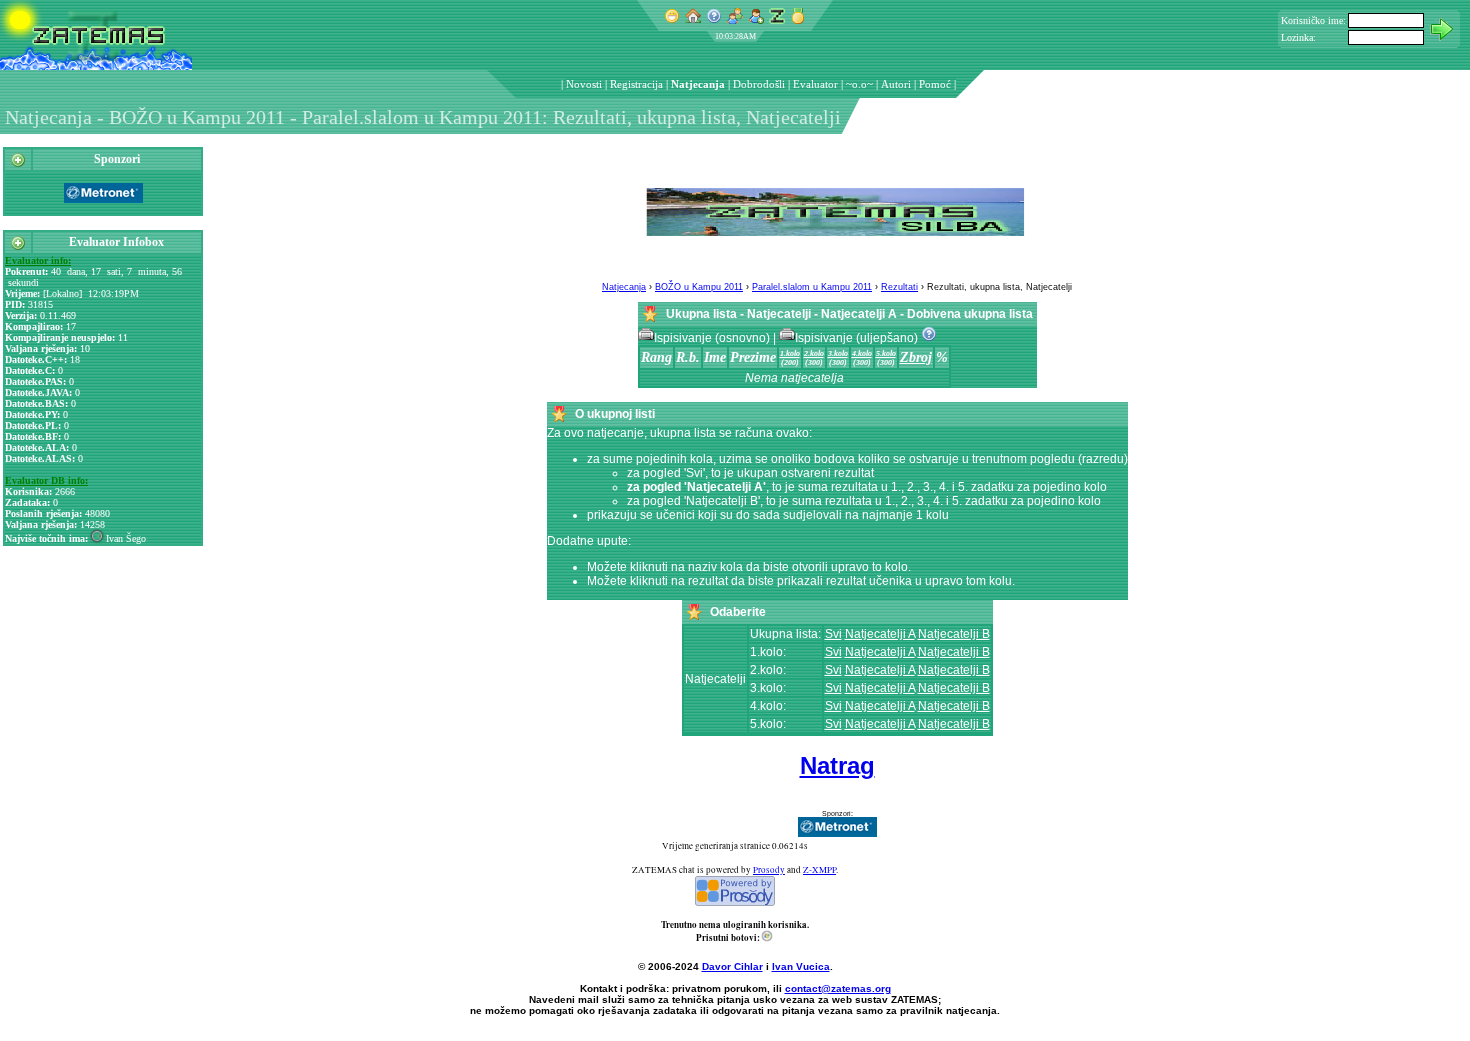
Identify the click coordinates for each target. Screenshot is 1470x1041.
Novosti (584, 84)
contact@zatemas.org (838, 988)
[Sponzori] (18, 164)
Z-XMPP (819, 870)
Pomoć (935, 84)
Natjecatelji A (880, 634)
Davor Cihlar (732, 966)
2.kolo (814, 353)
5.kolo (886, 353)
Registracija (636, 84)
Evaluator (815, 84)
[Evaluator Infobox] (18, 247)
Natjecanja (698, 84)
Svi (833, 634)
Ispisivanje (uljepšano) (858, 338)
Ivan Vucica (801, 966)
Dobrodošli (759, 84)
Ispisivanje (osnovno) (713, 338)
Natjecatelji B (954, 634)
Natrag (837, 765)
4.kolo (862, 353)
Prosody (769, 870)
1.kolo (790, 353)
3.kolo (838, 353)
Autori (896, 84)
